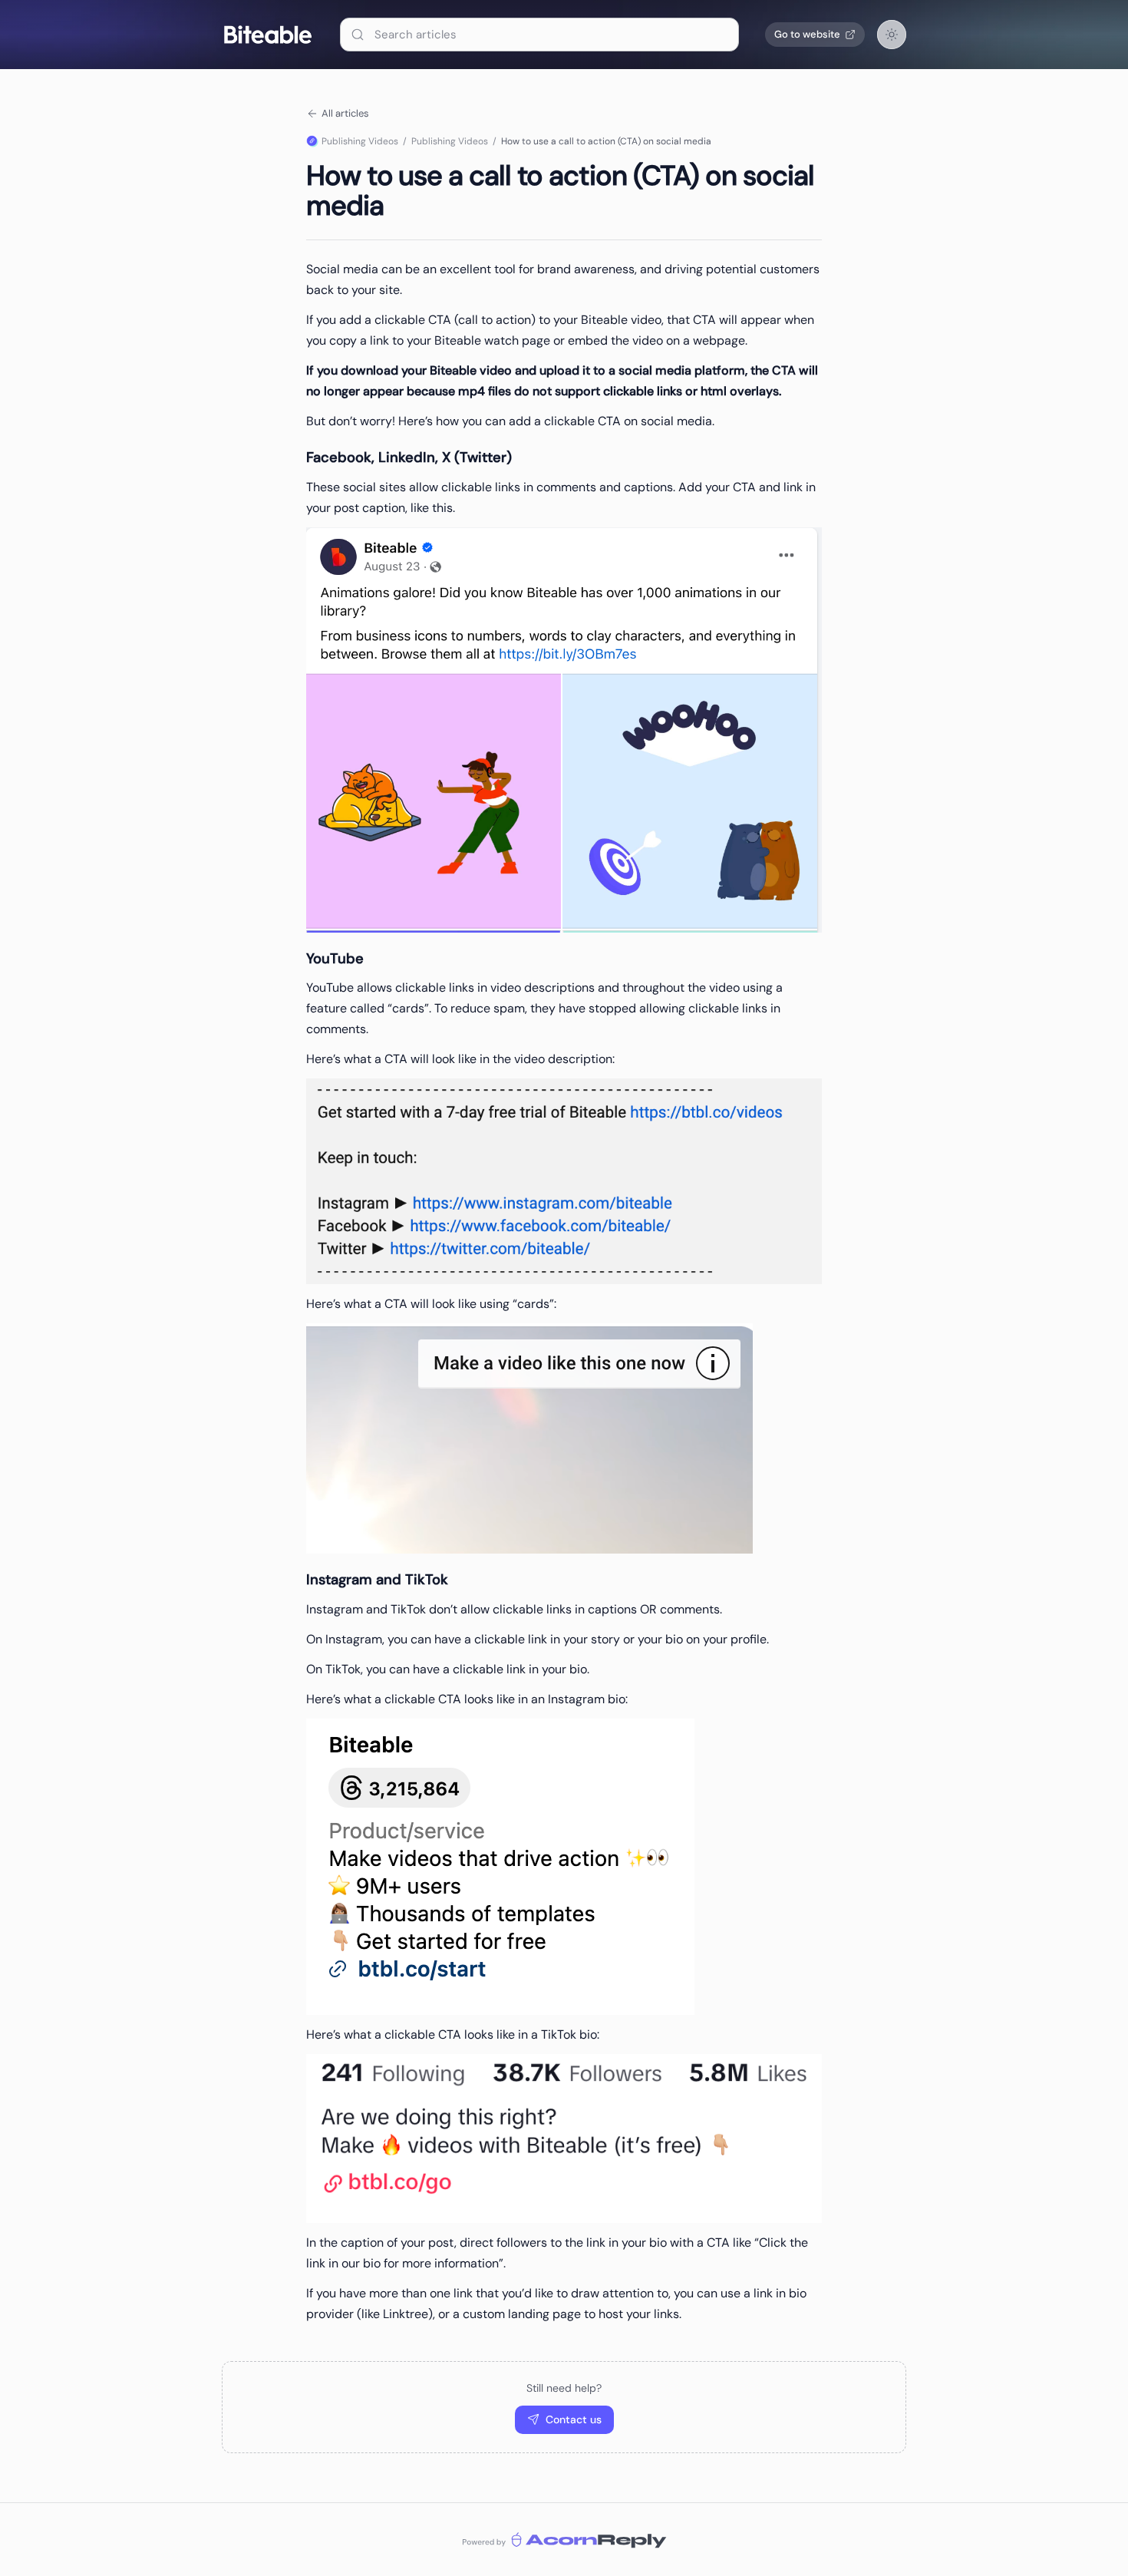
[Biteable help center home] (268, 35)
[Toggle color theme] (892, 35)
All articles (345, 113)
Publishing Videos (360, 141)
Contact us (574, 2419)
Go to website (807, 34)
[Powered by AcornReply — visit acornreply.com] (564, 2540)
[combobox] (539, 35)
